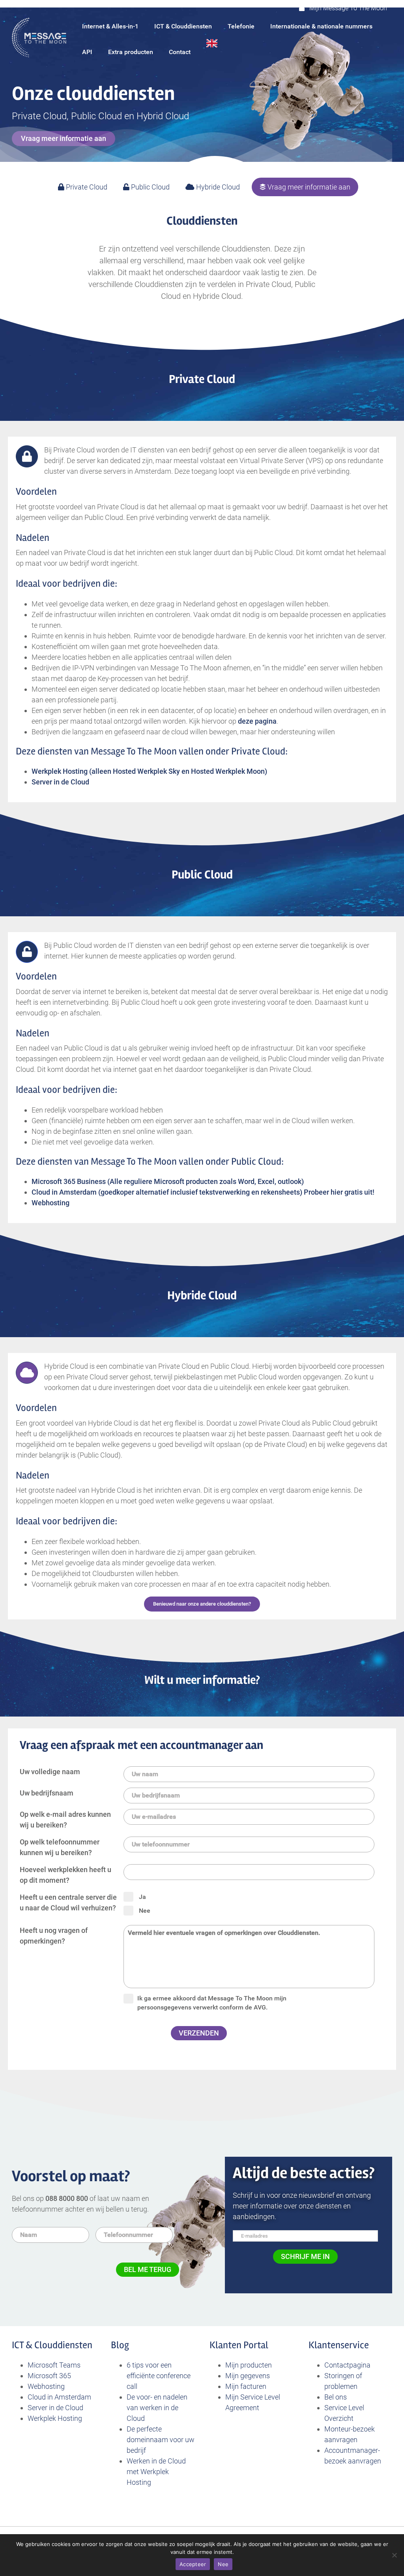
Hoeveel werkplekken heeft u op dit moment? (65, 1875)
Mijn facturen (246, 2386)
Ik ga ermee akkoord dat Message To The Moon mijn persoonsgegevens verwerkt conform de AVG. (212, 2003)
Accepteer (193, 2564)
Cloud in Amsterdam (59, 2397)
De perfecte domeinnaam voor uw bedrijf (161, 2440)
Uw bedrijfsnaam (47, 1793)
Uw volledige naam (50, 1772)
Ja (142, 1897)
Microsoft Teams (54, 2365)
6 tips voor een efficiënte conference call (159, 2376)
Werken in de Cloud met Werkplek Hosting (156, 2472)
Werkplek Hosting (56, 2418)
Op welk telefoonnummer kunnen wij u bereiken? (60, 1847)
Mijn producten (249, 2365)
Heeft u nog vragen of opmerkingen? (54, 1936)
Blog (120, 2345)
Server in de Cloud (55, 2408)
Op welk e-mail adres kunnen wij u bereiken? (65, 1820)
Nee (145, 1911)
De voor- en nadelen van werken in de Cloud (157, 2408)
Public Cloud (150, 187)
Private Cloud (86, 187)
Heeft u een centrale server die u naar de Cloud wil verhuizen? (68, 1902)
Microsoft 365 (49, 2376)
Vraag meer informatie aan (308, 187)
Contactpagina (347, 2365)
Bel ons (336, 2397)
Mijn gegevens (248, 2376)
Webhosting (46, 2386)
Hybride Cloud (217, 187)
